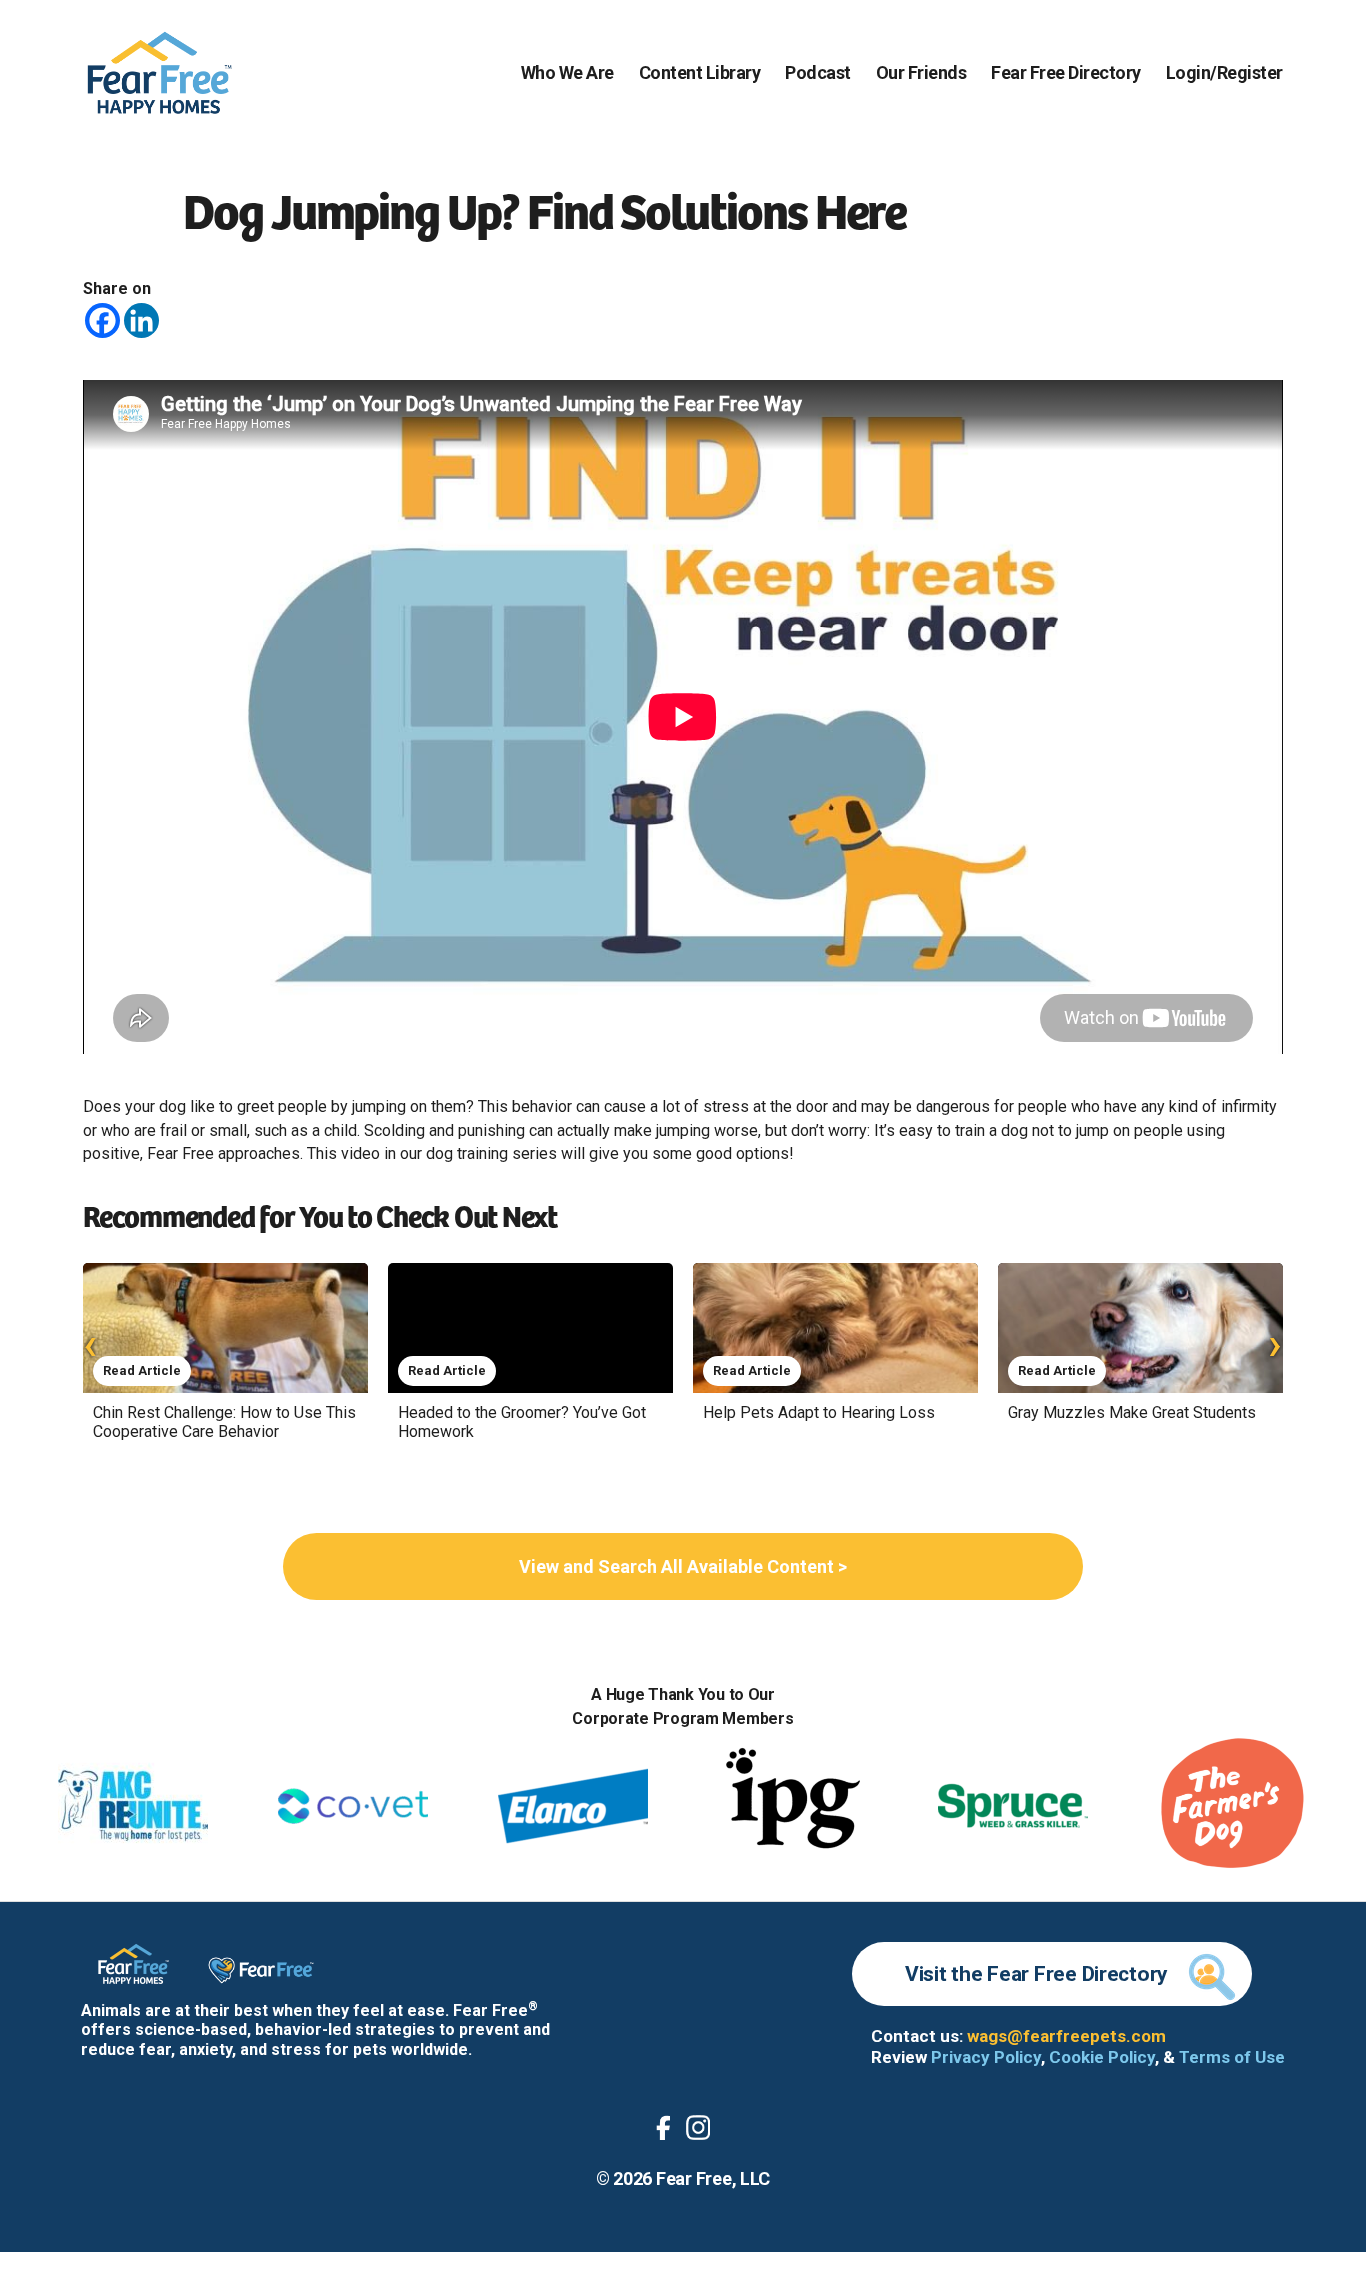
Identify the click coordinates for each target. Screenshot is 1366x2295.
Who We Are (567, 72)
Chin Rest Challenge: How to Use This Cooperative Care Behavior (224, 1422)
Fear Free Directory (1066, 72)
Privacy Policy (986, 2057)
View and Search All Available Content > (683, 1566)
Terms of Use (1232, 2057)
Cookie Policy (1102, 2057)
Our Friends (921, 72)
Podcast (818, 72)
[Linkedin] (141, 320)
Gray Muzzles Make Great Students (1132, 1412)
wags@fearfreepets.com (1066, 2036)
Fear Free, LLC (713, 2178)
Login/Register (1224, 72)
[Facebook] (102, 320)
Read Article (142, 1370)
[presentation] (90, 1343)
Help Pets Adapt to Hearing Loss (819, 1412)
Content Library (700, 72)
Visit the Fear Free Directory (1036, 1974)
